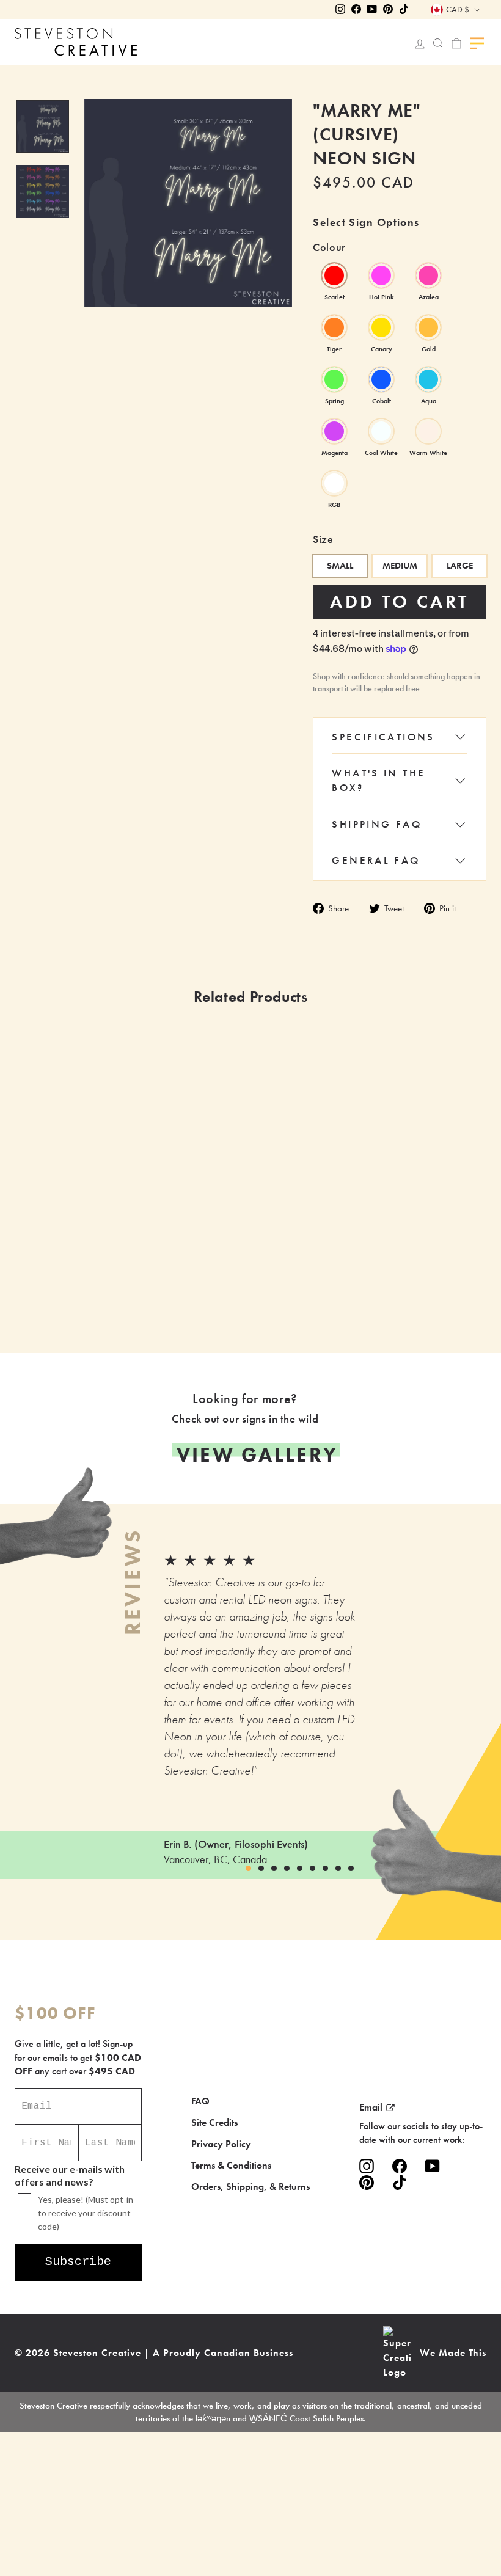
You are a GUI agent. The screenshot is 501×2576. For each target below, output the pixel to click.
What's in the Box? (378, 780)
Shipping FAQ (377, 824)
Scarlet (334, 275)
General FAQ (376, 860)
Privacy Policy (221, 2144)
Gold (428, 327)
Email (371, 2107)
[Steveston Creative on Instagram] (367, 2166)
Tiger (334, 327)
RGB (334, 483)
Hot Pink (381, 275)
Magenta (334, 431)
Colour (329, 247)
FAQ (200, 2101)
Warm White (428, 431)
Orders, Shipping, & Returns (250, 2187)
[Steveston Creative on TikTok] (400, 2183)
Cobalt (381, 379)
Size (323, 539)
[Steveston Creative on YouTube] (433, 2166)
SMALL (340, 566)
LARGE (460, 566)
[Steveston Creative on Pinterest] (367, 2183)
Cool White (381, 431)
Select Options (199, 1279)
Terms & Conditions (231, 2165)
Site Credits (214, 2122)
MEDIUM (400, 566)
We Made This (453, 2353)
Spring (334, 379)
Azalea (428, 275)
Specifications (383, 737)
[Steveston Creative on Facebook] (400, 2166)
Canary (381, 327)
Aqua (428, 379)
